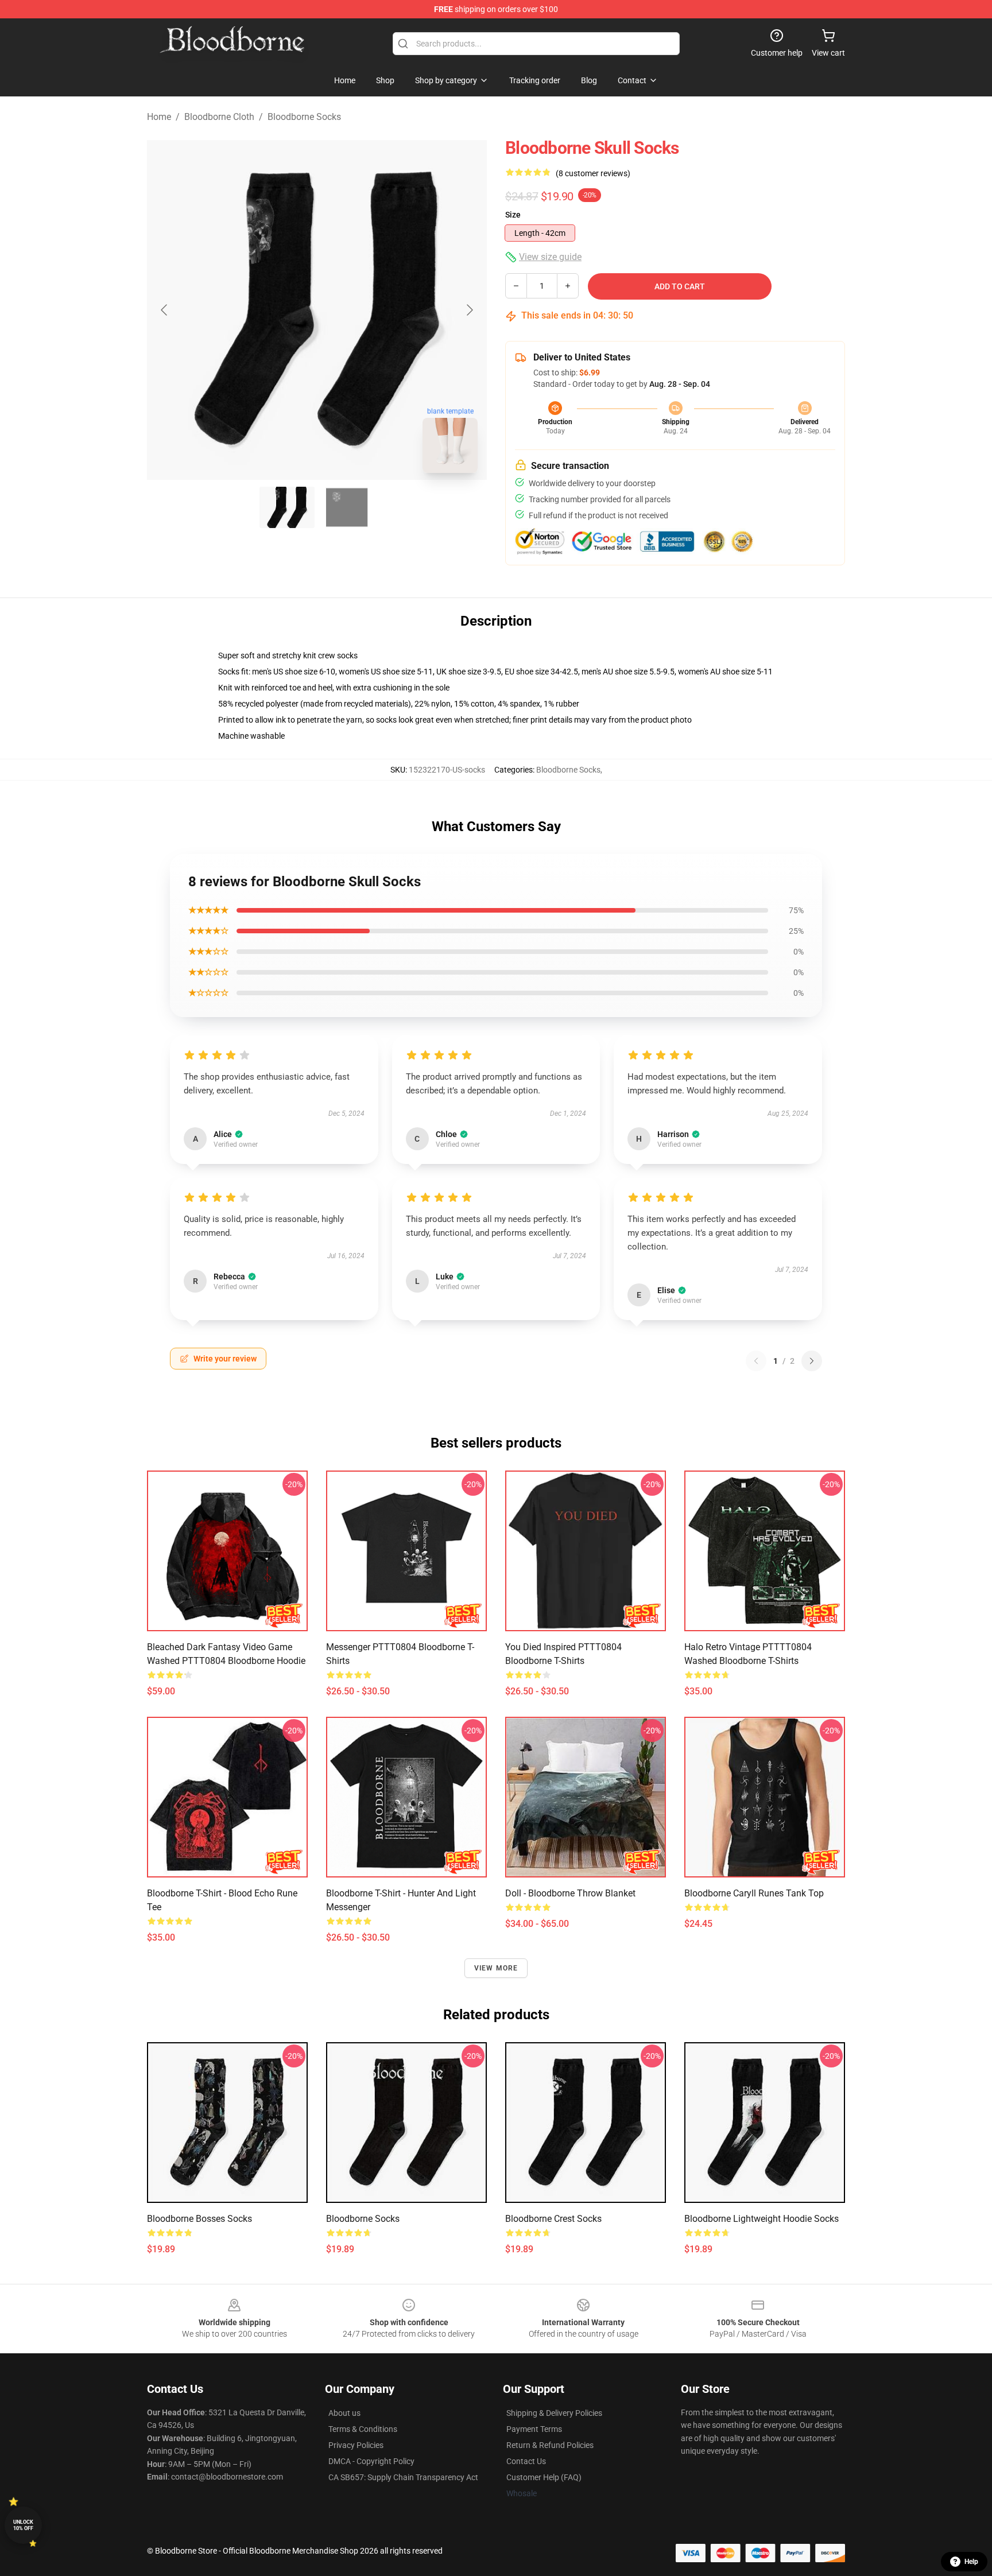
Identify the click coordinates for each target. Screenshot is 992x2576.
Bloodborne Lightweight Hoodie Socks (762, 2219)
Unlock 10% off (23, 2525)
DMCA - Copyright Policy (371, 2461)
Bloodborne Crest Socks (553, 2219)
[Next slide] (469, 310)
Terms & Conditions (363, 2429)
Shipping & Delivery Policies (554, 2413)
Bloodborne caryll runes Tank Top (754, 1893)
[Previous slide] (165, 310)
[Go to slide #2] (347, 507)
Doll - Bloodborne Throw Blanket (570, 1893)
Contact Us (526, 2461)
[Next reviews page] (812, 1361)
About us (344, 2413)
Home (159, 117)
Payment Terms (534, 2429)
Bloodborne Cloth (219, 117)
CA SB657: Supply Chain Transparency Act (403, 2477)
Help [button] (971, 2562)
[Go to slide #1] (287, 507)
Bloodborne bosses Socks (199, 2219)
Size (513, 215)
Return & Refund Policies (550, 2445)
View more (496, 1968)
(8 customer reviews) (593, 173)
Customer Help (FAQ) (544, 2477)
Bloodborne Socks (304, 117)
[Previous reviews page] (756, 1361)
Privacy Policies (356, 2445)
